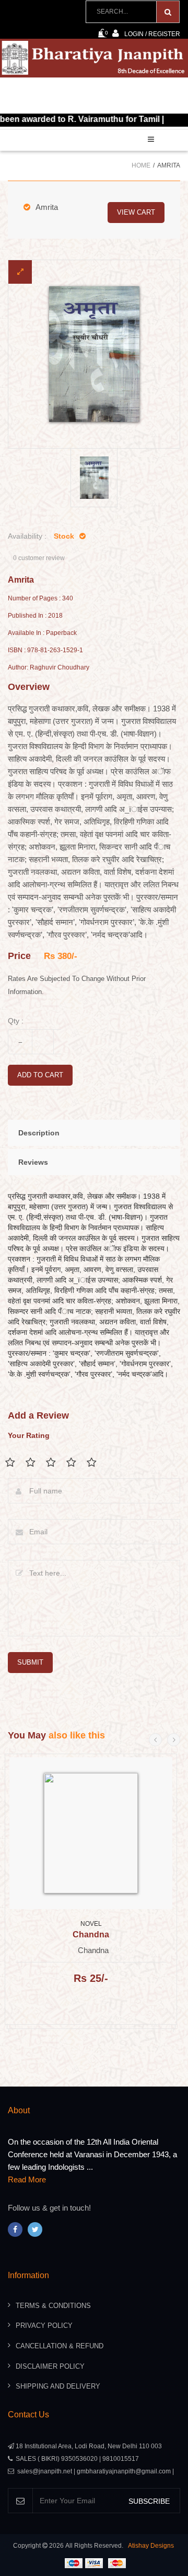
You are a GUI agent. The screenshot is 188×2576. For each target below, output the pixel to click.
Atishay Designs (151, 2546)
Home (141, 165)
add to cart (40, 1075)
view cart (136, 212)
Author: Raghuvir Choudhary (49, 668)
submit (30, 1662)
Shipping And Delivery (58, 2386)
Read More (27, 2179)
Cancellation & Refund (60, 2346)
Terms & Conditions (53, 2306)
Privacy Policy (44, 2326)
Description (39, 1133)
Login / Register (152, 34)
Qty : (16, 1021)
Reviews (33, 1162)
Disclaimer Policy (50, 2366)
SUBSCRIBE (149, 2501)
